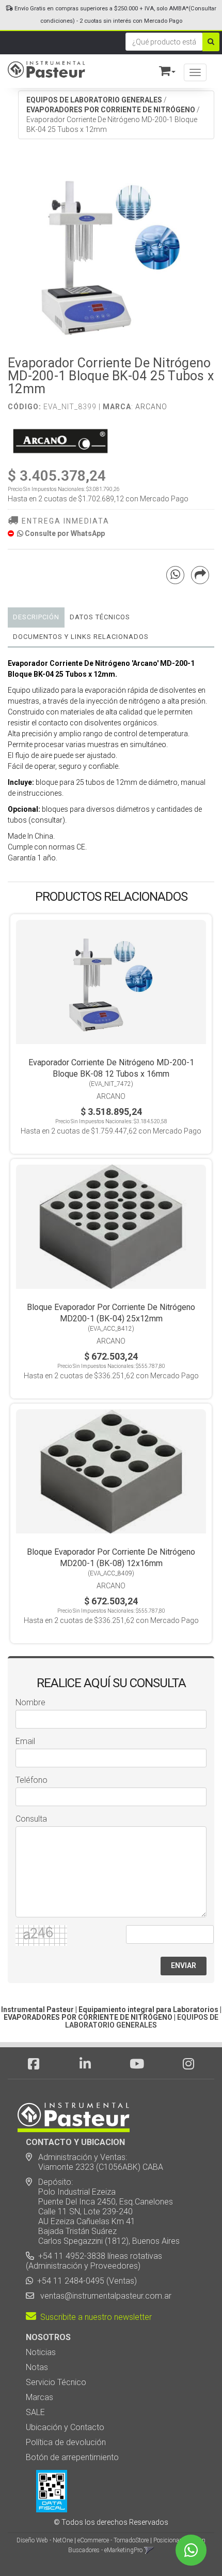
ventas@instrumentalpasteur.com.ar (104, 2296)
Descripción (36, 617)
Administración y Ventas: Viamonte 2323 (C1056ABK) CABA (94, 2162)
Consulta (31, 1819)
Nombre (30, 1702)
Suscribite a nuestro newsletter (94, 2317)
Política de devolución (66, 2442)
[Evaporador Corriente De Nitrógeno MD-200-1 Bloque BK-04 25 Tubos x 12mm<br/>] (111, 253)
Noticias (41, 2352)
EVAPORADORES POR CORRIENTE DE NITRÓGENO (111, 110)
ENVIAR (184, 1965)
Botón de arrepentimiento (72, 2457)
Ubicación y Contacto (65, 2427)
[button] (163, 69)
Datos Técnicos (100, 617)
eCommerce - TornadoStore (113, 2540)
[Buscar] (211, 42)
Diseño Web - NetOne (45, 2540)
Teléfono (31, 1780)
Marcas (39, 2397)
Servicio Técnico (56, 2382)
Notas (37, 2367)
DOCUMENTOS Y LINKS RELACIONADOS (81, 637)
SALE (35, 2412)
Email (25, 1741)
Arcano (151, 407)
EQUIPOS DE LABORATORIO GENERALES (94, 100)
